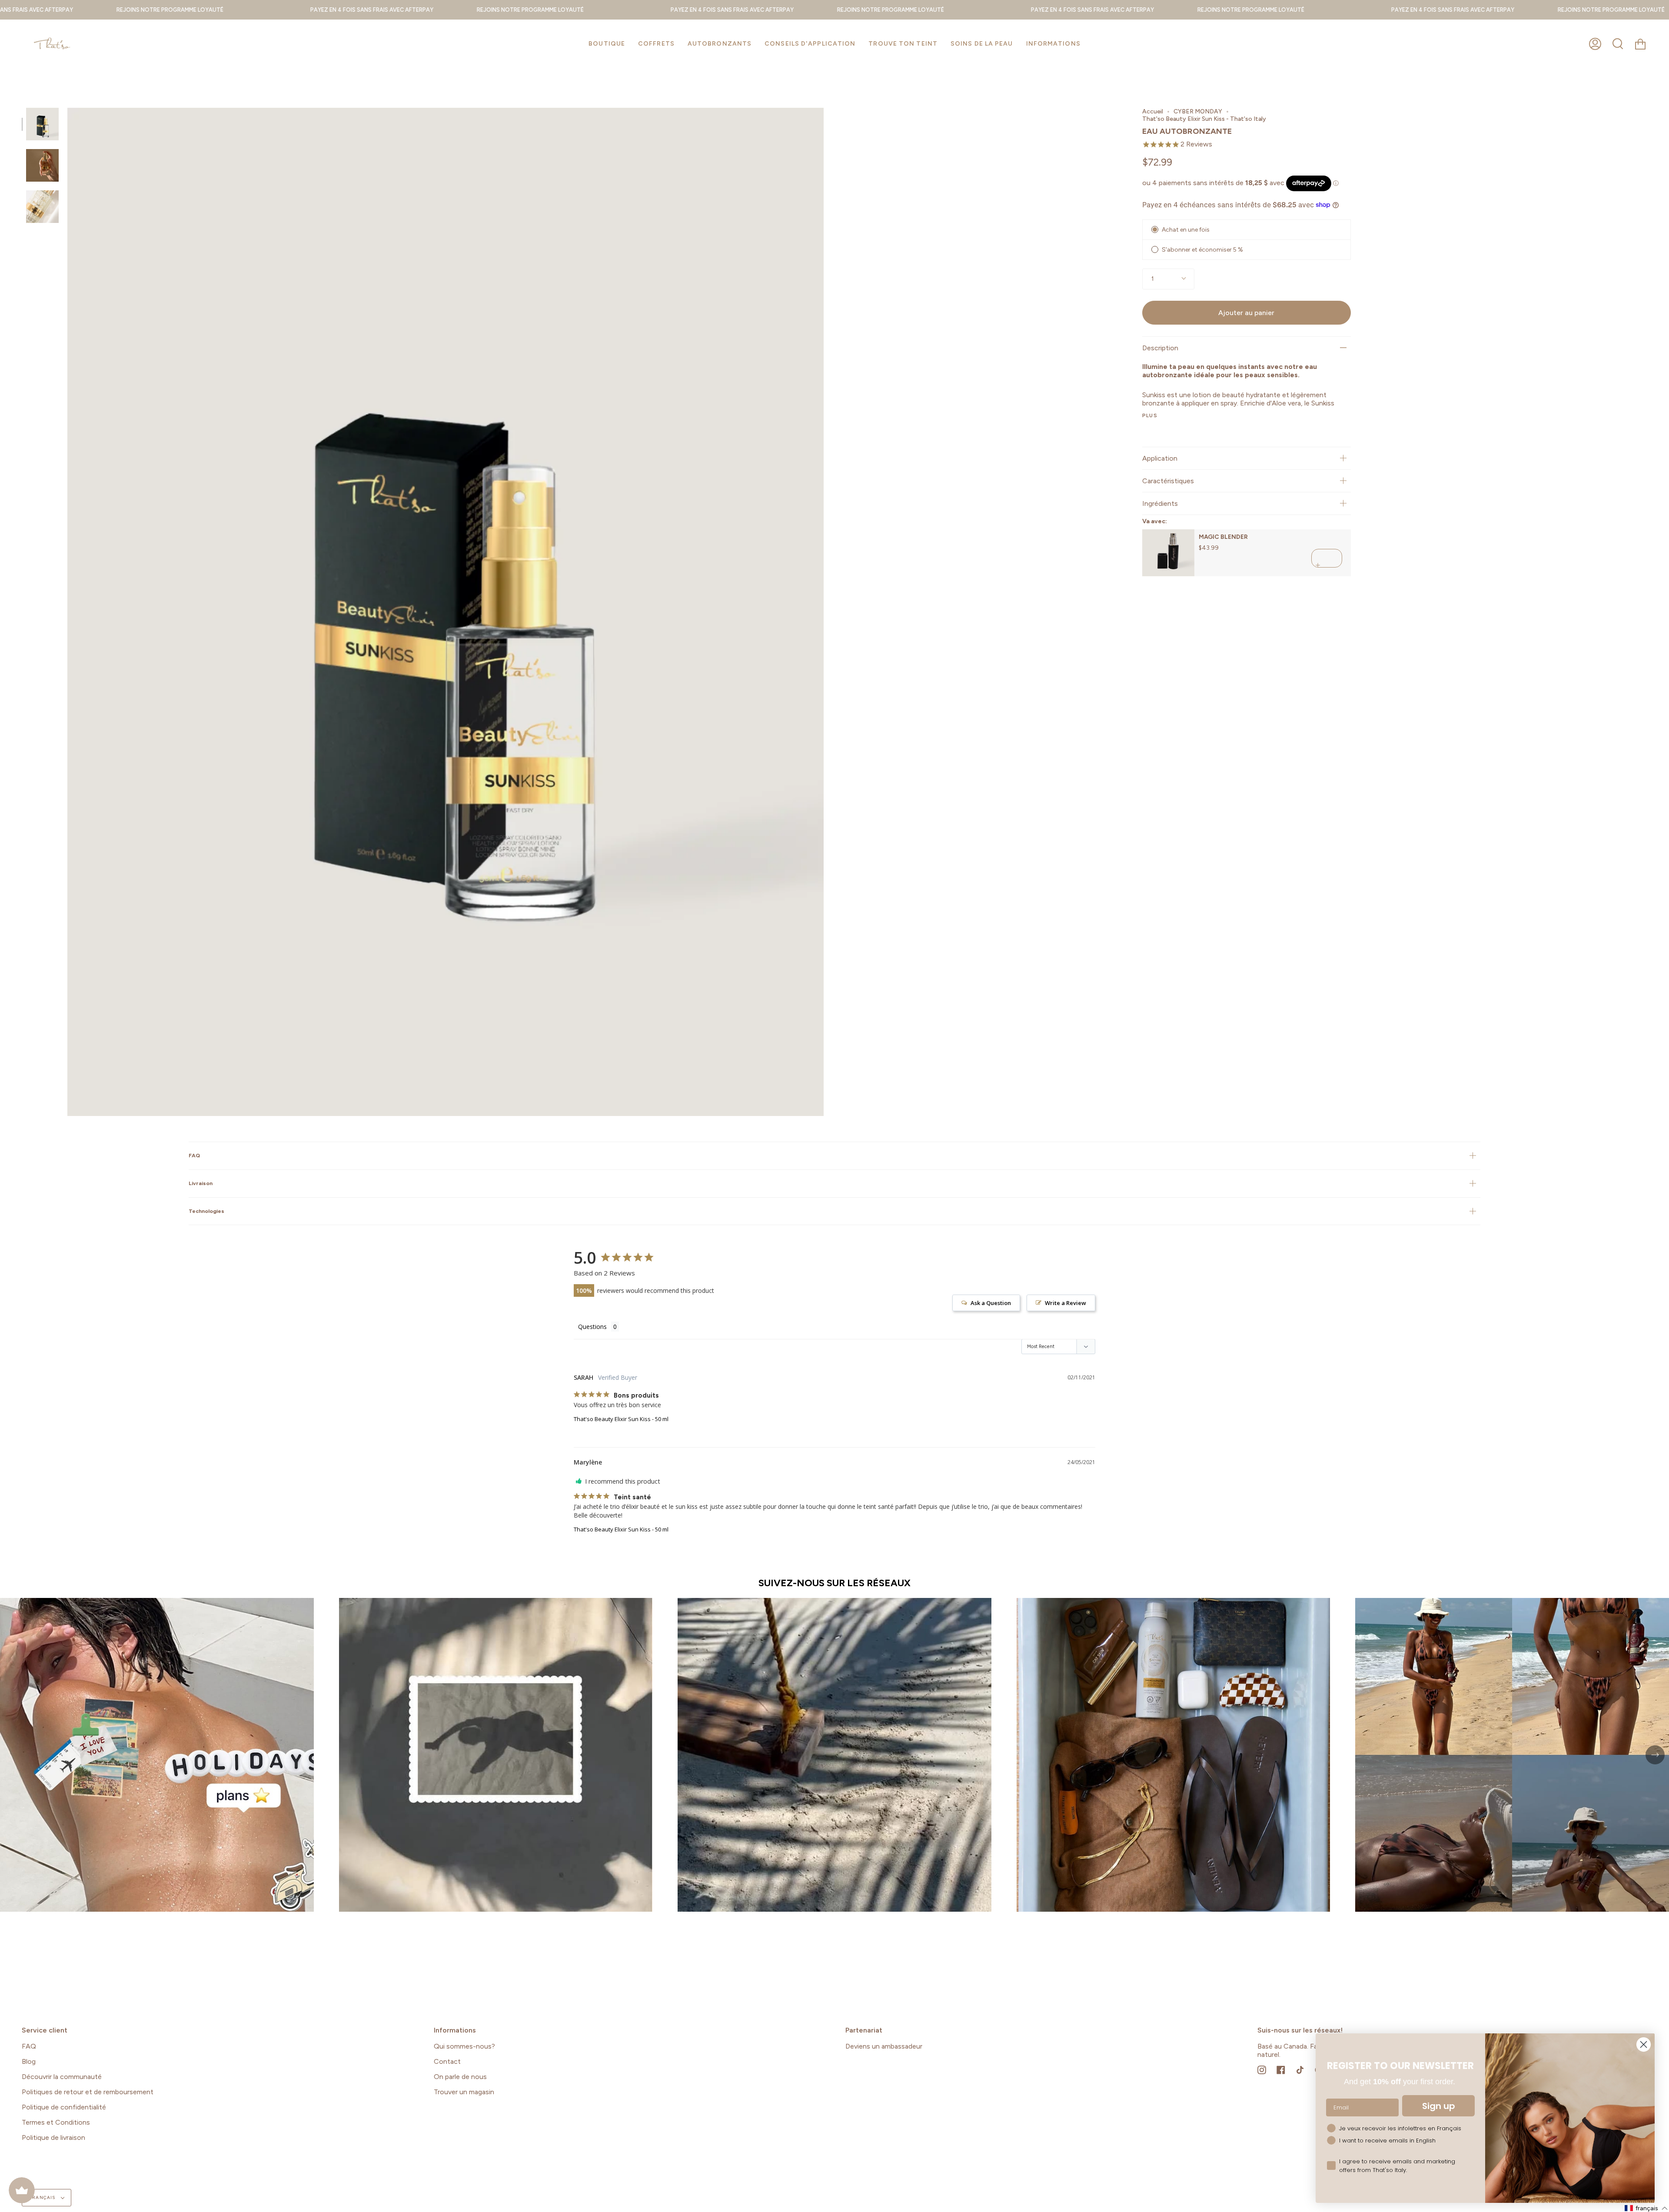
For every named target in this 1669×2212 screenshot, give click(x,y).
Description (1160, 348)
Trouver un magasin (464, 2092)
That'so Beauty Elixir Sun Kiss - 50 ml (621, 1419)
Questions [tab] (592, 1327)
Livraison (201, 1183)
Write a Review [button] (1066, 1303)
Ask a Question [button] (991, 1303)
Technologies (206, 1211)
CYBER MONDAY (1198, 111)
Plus (1150, 415)
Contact (447, 2061)
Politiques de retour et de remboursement (88, 2092)
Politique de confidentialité (64, 2107)
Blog (29, 2061)
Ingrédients (1160, 503)
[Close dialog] (1644, 2044)
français (43, 2197)
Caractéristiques (1168, 481)
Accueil (1153, 111)
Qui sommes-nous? (464, 2046)
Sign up (1439, 2106)
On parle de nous (460, 2077)
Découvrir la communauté (62, 2077)
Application (1160, 458)
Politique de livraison (53, 2137)
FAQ (194, 1155)
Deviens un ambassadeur (884, 2046)
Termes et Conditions (56, 2122)
